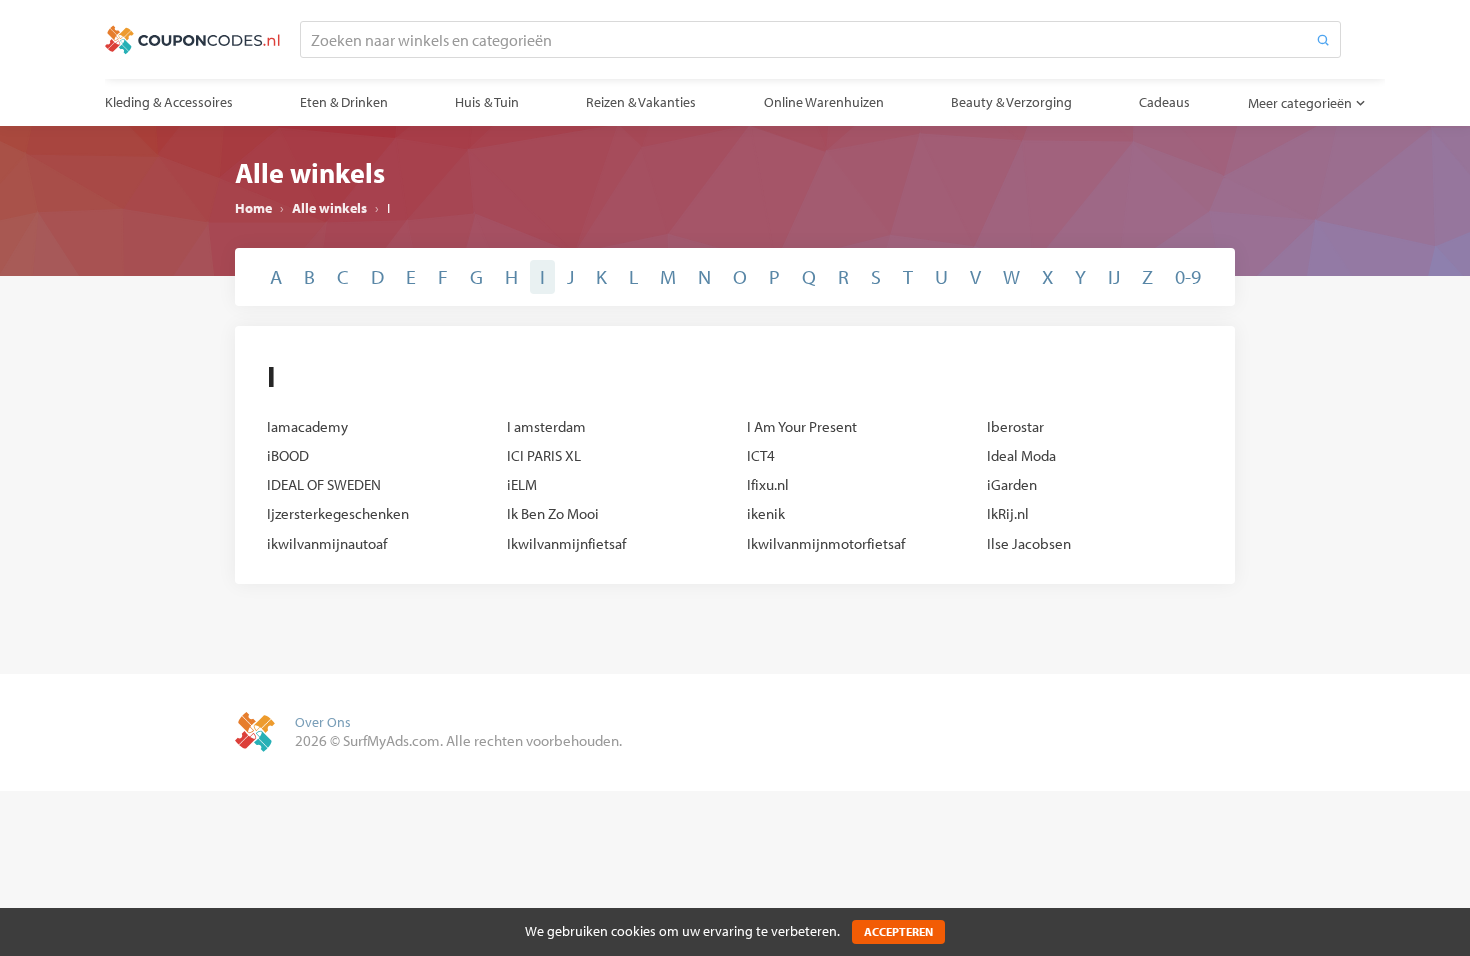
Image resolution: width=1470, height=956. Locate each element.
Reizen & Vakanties (641, 102)
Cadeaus (1164, 102)
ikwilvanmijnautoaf (327, 543)
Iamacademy (307, 426)
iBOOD (288, 455)
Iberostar (1015, 426)
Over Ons (323, 722)
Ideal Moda (1021, 455)
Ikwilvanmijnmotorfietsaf (826, 543)
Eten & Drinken (344, 102)
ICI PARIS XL (544, 455)
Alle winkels (329, 208)
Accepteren (898, 931)
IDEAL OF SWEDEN (324, 484)
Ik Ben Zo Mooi (553, 513)
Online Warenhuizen (824, 102)
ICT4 (761, 455)
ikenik (766, 513)
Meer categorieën (1300, 103)
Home (253, 208)
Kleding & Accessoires (169, 102)
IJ (1114, 276)
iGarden (1012, 484)
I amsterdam (546, 426)
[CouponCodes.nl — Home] (192, 40)
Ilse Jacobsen (1029, 543)
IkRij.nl (1008, 513)
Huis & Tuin (487, 102)
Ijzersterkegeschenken (338, 513)
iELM (522, 484)
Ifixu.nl (768, 484)
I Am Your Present (802, 426)
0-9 (1188, 276)
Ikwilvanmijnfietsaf (566, 543)
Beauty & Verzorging (1011, 102)
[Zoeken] (1323, 39)
